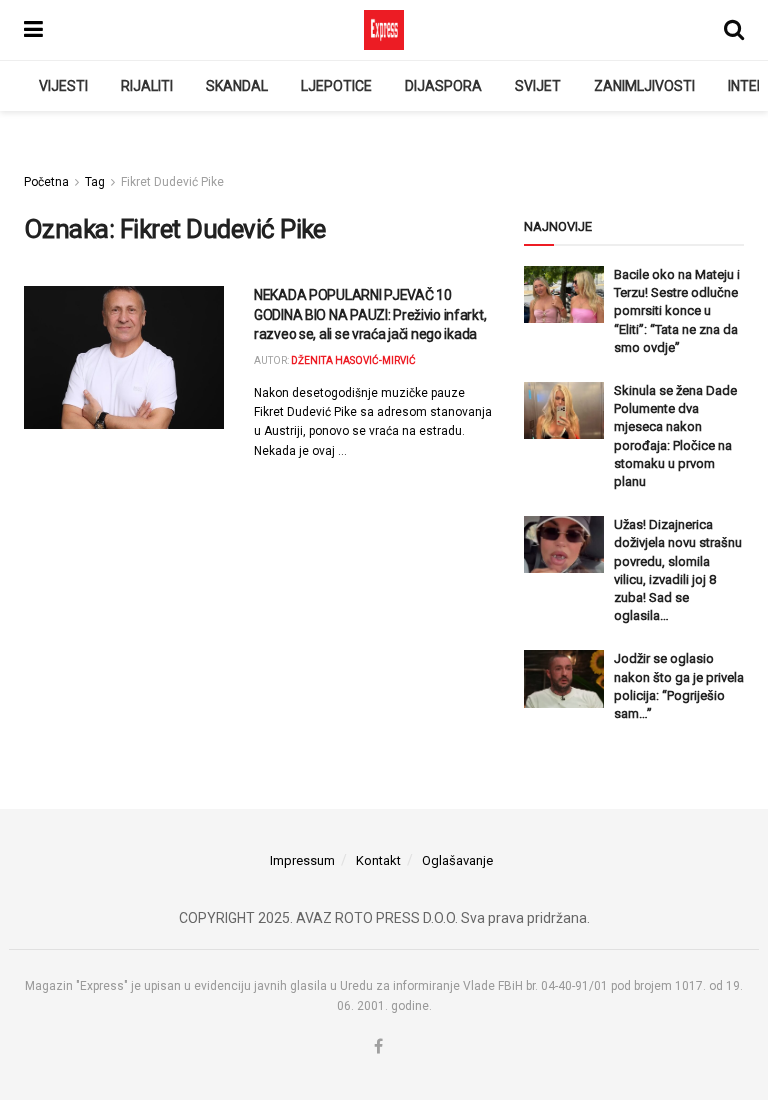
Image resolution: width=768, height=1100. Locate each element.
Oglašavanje (457, 860)
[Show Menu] (33, 30)
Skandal (237, 86)
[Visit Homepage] (384, 30)
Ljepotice (336, 86)
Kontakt (378, 860)
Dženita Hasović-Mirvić (353, 360)
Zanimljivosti (644, 86)
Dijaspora (443, 86)
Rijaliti (147, 86)
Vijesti (63, 86)
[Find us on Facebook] (378, 1047)
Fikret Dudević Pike (172, 182)
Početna (46, 182)
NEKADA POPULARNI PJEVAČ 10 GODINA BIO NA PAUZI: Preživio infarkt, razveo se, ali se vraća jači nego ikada (370, 314)
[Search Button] (734, 30)
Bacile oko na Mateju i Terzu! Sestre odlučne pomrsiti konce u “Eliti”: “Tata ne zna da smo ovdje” (677, 311)
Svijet (538, 86)
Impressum (302, 860)
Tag (95, 182)
